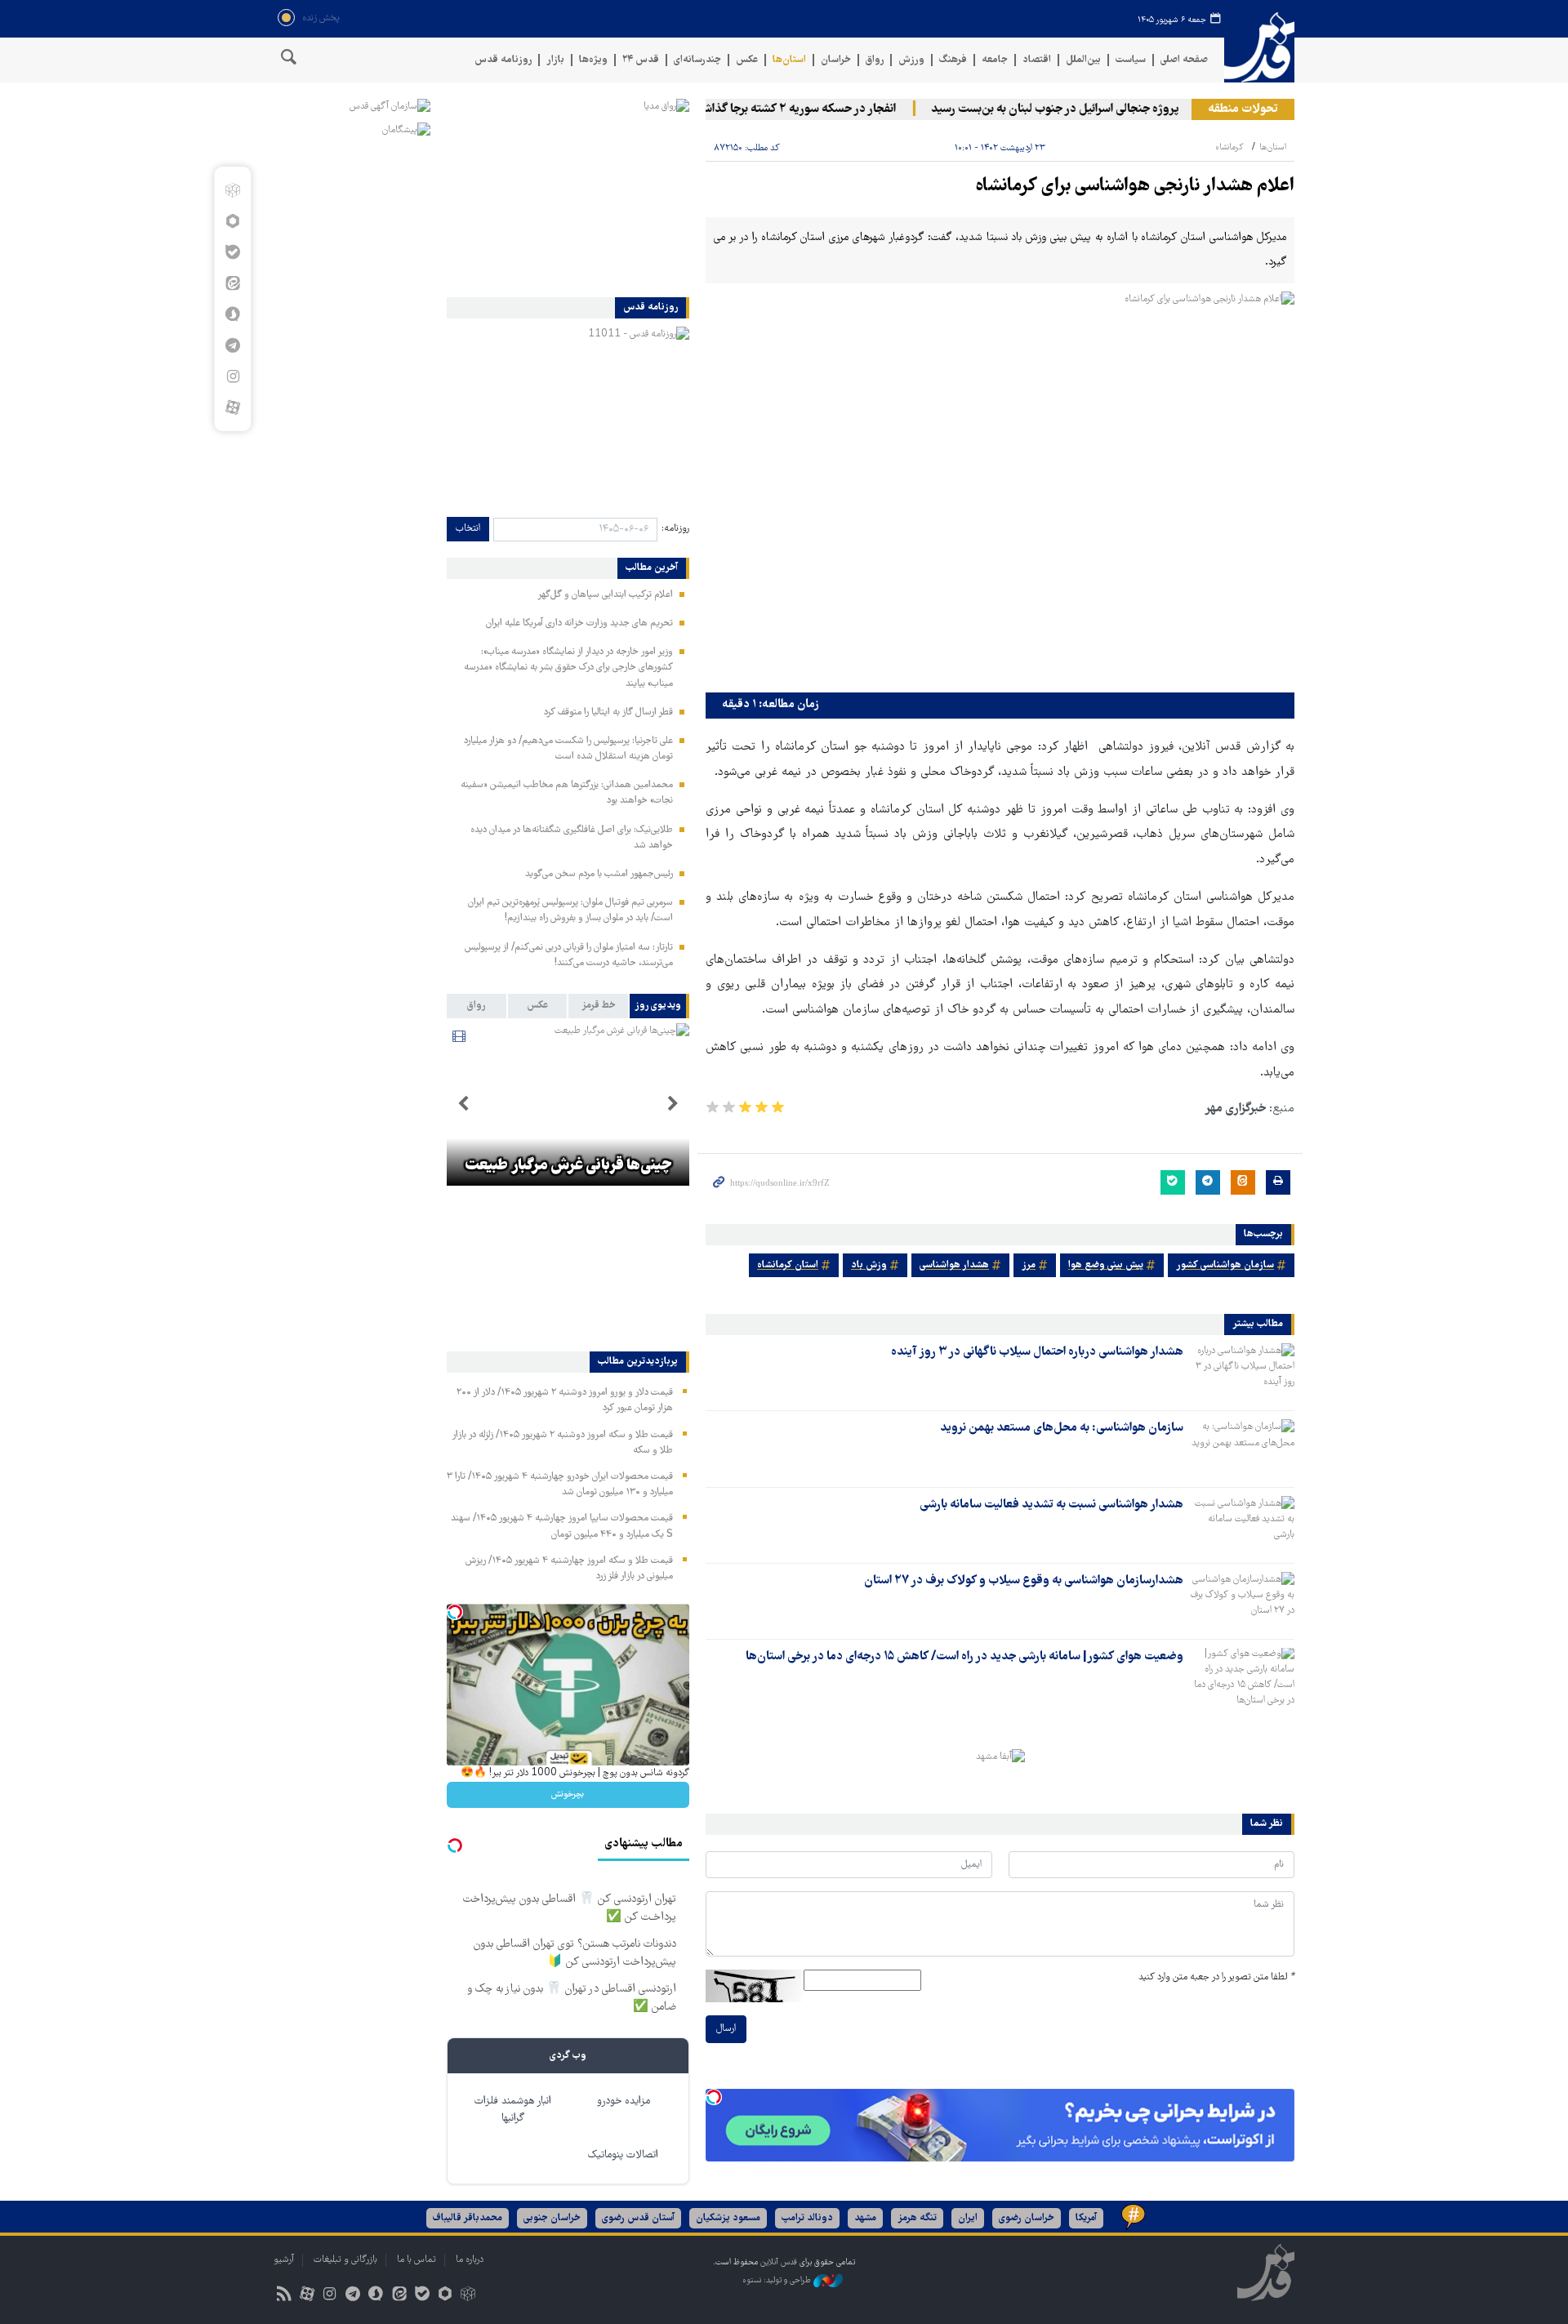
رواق (875, 60)
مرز (1029, 1265)
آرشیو (284, 2260)
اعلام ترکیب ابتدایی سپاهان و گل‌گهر (605, 595)
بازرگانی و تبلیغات (345, 2260)
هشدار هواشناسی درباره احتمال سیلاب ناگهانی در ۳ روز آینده (1037, 1352)
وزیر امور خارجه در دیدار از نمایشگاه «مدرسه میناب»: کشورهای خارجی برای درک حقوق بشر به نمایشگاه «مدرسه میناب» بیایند (568, 668)
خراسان (836, 60)
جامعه (995, 60)
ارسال (726, 2029)
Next (463, 1104)
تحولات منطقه (1243, 109)
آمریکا (1086, 2218)
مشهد (865, 2218)
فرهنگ (953, 60)
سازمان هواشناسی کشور (1225, 1265)
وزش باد (869, 1265)
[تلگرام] (232, 345)
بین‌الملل (1083, 60)
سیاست (1131, 60)
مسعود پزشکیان (728, 2218)
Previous (673, 1104)
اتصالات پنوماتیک (623, 2155)
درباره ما (470, 2260)
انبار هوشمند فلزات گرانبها (513, 2110)
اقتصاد (1037, 60)
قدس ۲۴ (641, 60)
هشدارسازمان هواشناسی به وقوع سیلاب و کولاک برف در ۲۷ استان (1024, 1581)
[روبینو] (232, 221)
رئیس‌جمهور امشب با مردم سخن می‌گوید (599, 874)
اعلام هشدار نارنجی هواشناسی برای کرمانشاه (1135, 187)
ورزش (911, 60)
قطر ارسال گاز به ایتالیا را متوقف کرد (608, 712)
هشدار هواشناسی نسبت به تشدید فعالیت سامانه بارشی (1051, 1505)
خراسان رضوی (1027, 2218)
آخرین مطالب (652, 568)
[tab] (659, 1006)
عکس (747, 60)
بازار (555, 60)
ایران (968, 2218)
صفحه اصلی (1184, 60)
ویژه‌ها (593, 60)
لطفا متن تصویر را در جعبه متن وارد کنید (1216, 1977)
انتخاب (468, 529)
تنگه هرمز (917, 2218)
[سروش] (232, 314)
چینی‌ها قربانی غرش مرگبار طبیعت (568, 1166)
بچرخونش (568, 1794)
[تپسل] (714, 2097)
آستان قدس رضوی (638, 2218)
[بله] (232, 252)
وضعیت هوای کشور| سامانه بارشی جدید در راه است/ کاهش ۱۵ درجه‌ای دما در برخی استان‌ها (964, 1657)
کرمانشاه (1229, 147)
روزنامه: (675, 529)
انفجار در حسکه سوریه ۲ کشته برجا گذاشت (831, 109)
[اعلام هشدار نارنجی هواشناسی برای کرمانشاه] (1000, 488)
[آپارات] (232, 407)
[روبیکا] (232, 190)
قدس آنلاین (1259, 48)
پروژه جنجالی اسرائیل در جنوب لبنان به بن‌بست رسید (1093, 109)
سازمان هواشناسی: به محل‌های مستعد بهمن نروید (1062, 1428)
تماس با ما (416, 2260)
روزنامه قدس (503, 60)
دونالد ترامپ (807, 2218)
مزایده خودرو (624, 2101)
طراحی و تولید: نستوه (778, 2281)
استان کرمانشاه (788, 1265)
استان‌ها (789, 60)
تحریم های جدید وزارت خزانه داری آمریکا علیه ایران (579, 623)
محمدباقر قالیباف (468, 2218)
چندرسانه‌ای (697, 60)
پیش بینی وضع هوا (1106, 1265)
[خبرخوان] (284, 2296)
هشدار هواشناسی (954, 1265)
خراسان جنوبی (552, 2218)
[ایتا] (232, 283)
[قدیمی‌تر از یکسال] (1242, 1372)
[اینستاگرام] (232, 376)
